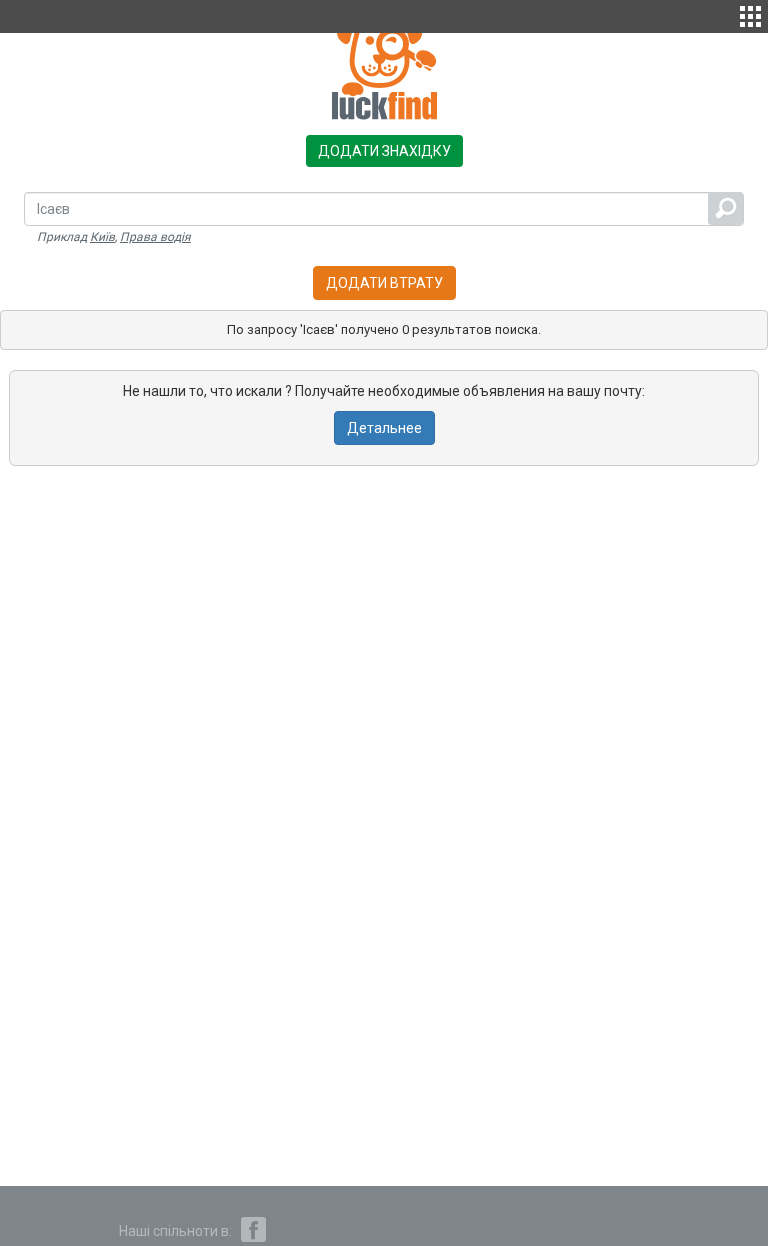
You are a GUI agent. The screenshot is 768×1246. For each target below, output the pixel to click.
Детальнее (384, 428)
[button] (750, 14)
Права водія (155, 237)
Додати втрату (384, 283)
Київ (102, 237)
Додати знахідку (384, 151)
